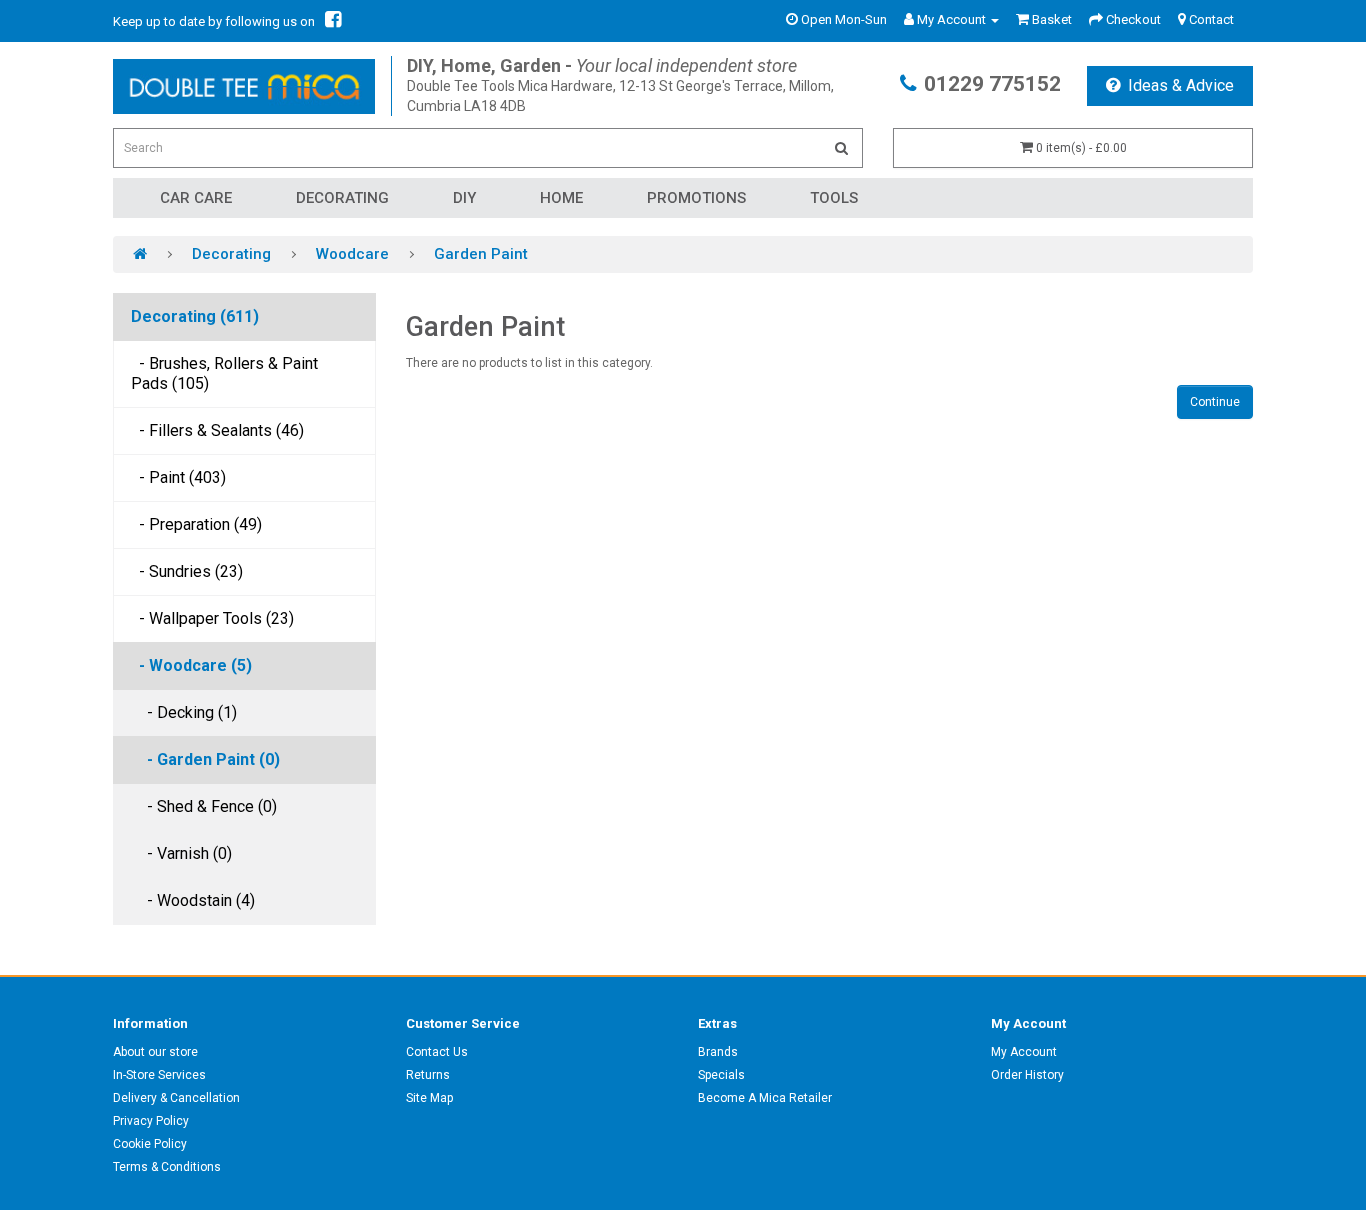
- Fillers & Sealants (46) (217, 430)
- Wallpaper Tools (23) (212, 618)
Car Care (196, 198)
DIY (464, 198)
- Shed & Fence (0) (204, 806)
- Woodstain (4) (193, 900)
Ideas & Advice (1181, 85)
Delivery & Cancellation (176, 1098)
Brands (718, 1052)
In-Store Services (159, 1075)
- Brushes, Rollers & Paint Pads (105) (224, 373)
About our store (155, 1052)
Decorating (342, 198)
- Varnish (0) (181, 853)
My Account (1024, 1052)
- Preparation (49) (196, 524)
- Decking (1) (184, 712)
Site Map (429, 1098)
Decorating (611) (195, 316)
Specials (721, 1075)
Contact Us (437, 1052)
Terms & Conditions (167, 1167)
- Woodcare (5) (191, 665)
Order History (1027, 1075)
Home (561, 198)
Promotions (696, 198)
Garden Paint (481, 254)
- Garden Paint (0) (205, 759)
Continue (1215, 402)
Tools (834, 198)
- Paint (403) (178, 477)
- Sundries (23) (187, 571)
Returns (428, 1075)
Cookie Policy (150, 1144)
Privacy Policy (151, 1121)
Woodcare (352, 254)
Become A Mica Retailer (765, 1098)
